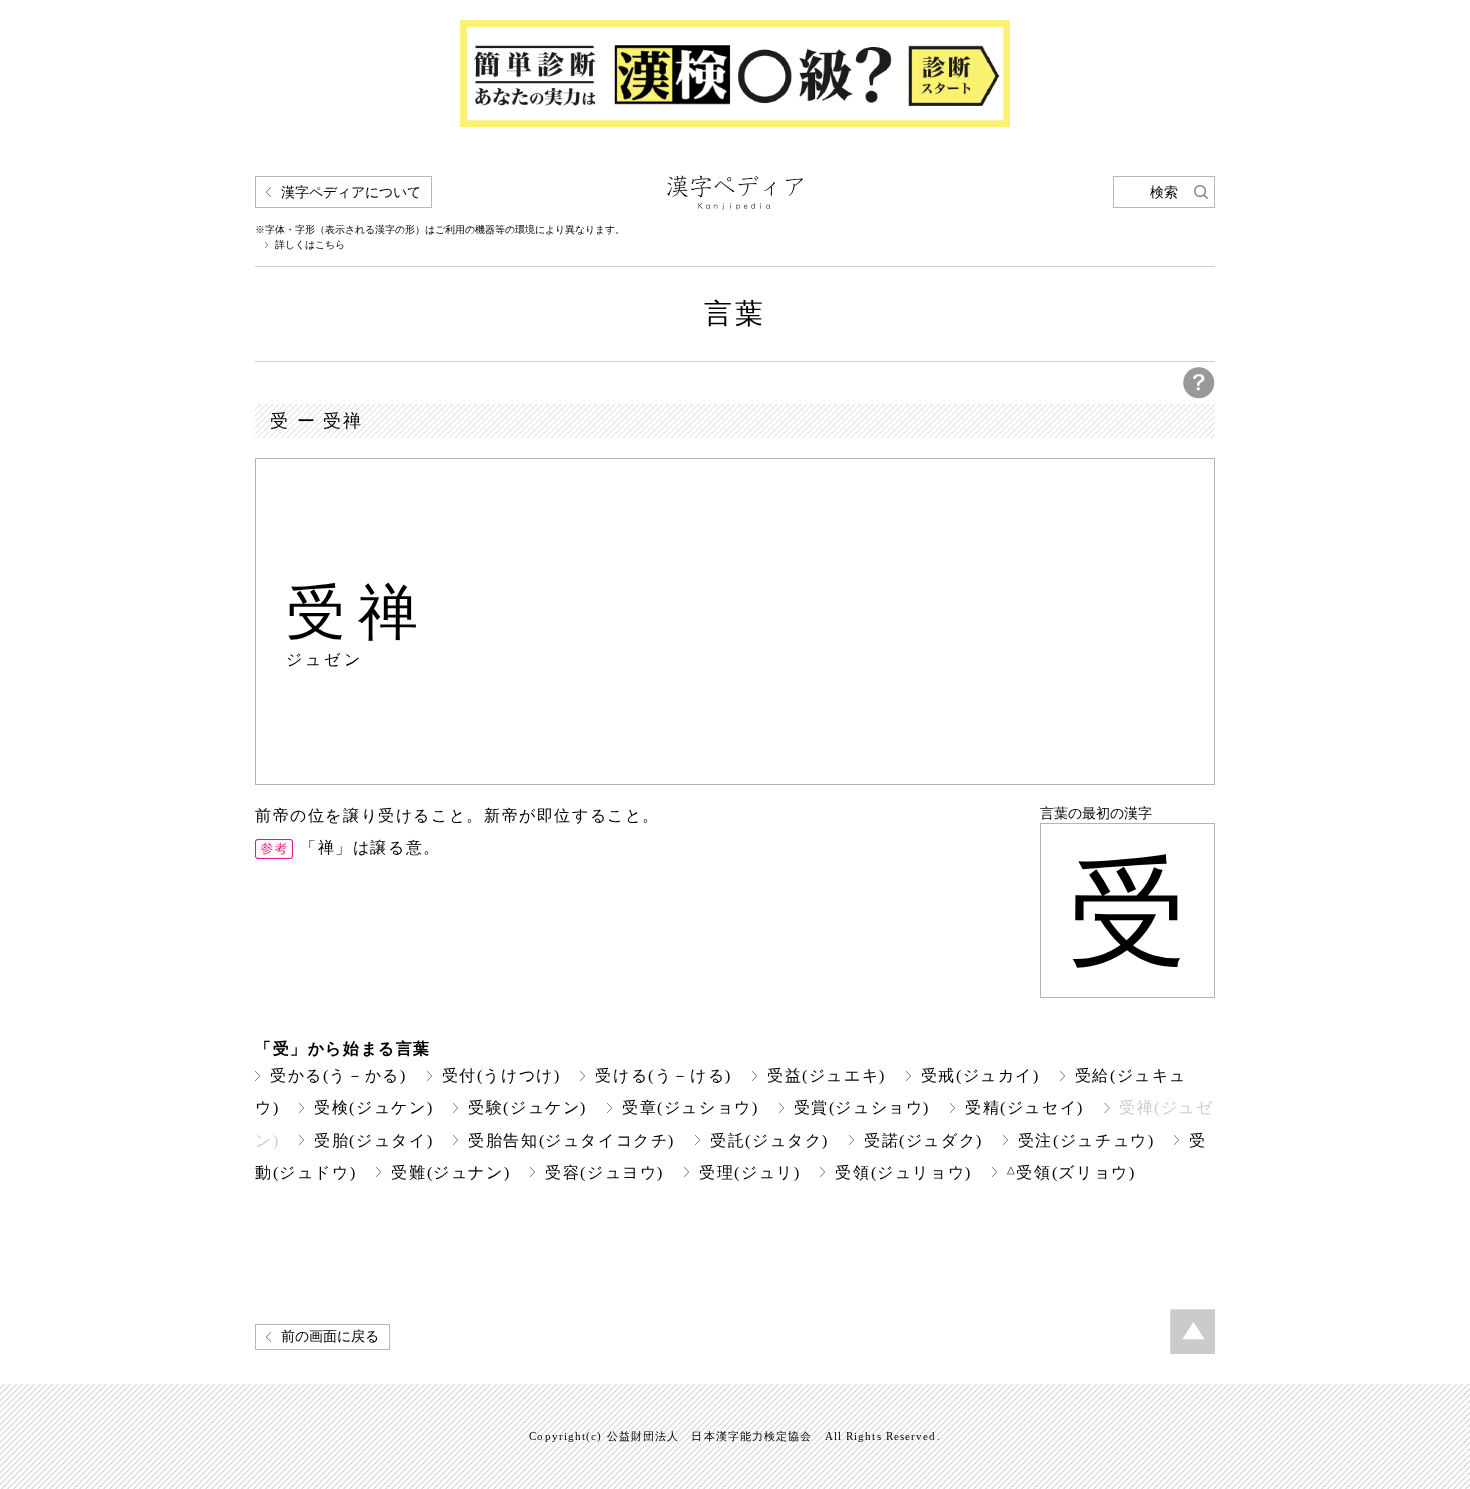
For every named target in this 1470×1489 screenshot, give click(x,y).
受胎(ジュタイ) (373, 1140)
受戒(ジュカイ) (980, 1075)
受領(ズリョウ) (1071, 1172)
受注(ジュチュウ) (1086, 1140)
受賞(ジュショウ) (862, 1107)
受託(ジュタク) (769, 1140)
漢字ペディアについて (351, 192)
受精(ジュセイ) (1024, 1107)
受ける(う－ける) (663, 1075)
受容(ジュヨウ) (604, 1172)
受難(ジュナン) (450, 1172)
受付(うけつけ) (501, 1075)
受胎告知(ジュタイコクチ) (571, 1140)
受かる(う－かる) (338, 1075)
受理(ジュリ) (749, 1172)
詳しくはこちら (310, 245)
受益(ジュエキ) (826, 1075)
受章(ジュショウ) (690, 1107)
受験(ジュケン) (527, 1107)
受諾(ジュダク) (923, 1140)
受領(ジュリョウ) (903, 1172)
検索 (1164, 192)
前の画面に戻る (330, 1336)
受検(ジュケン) (373, 1107)
